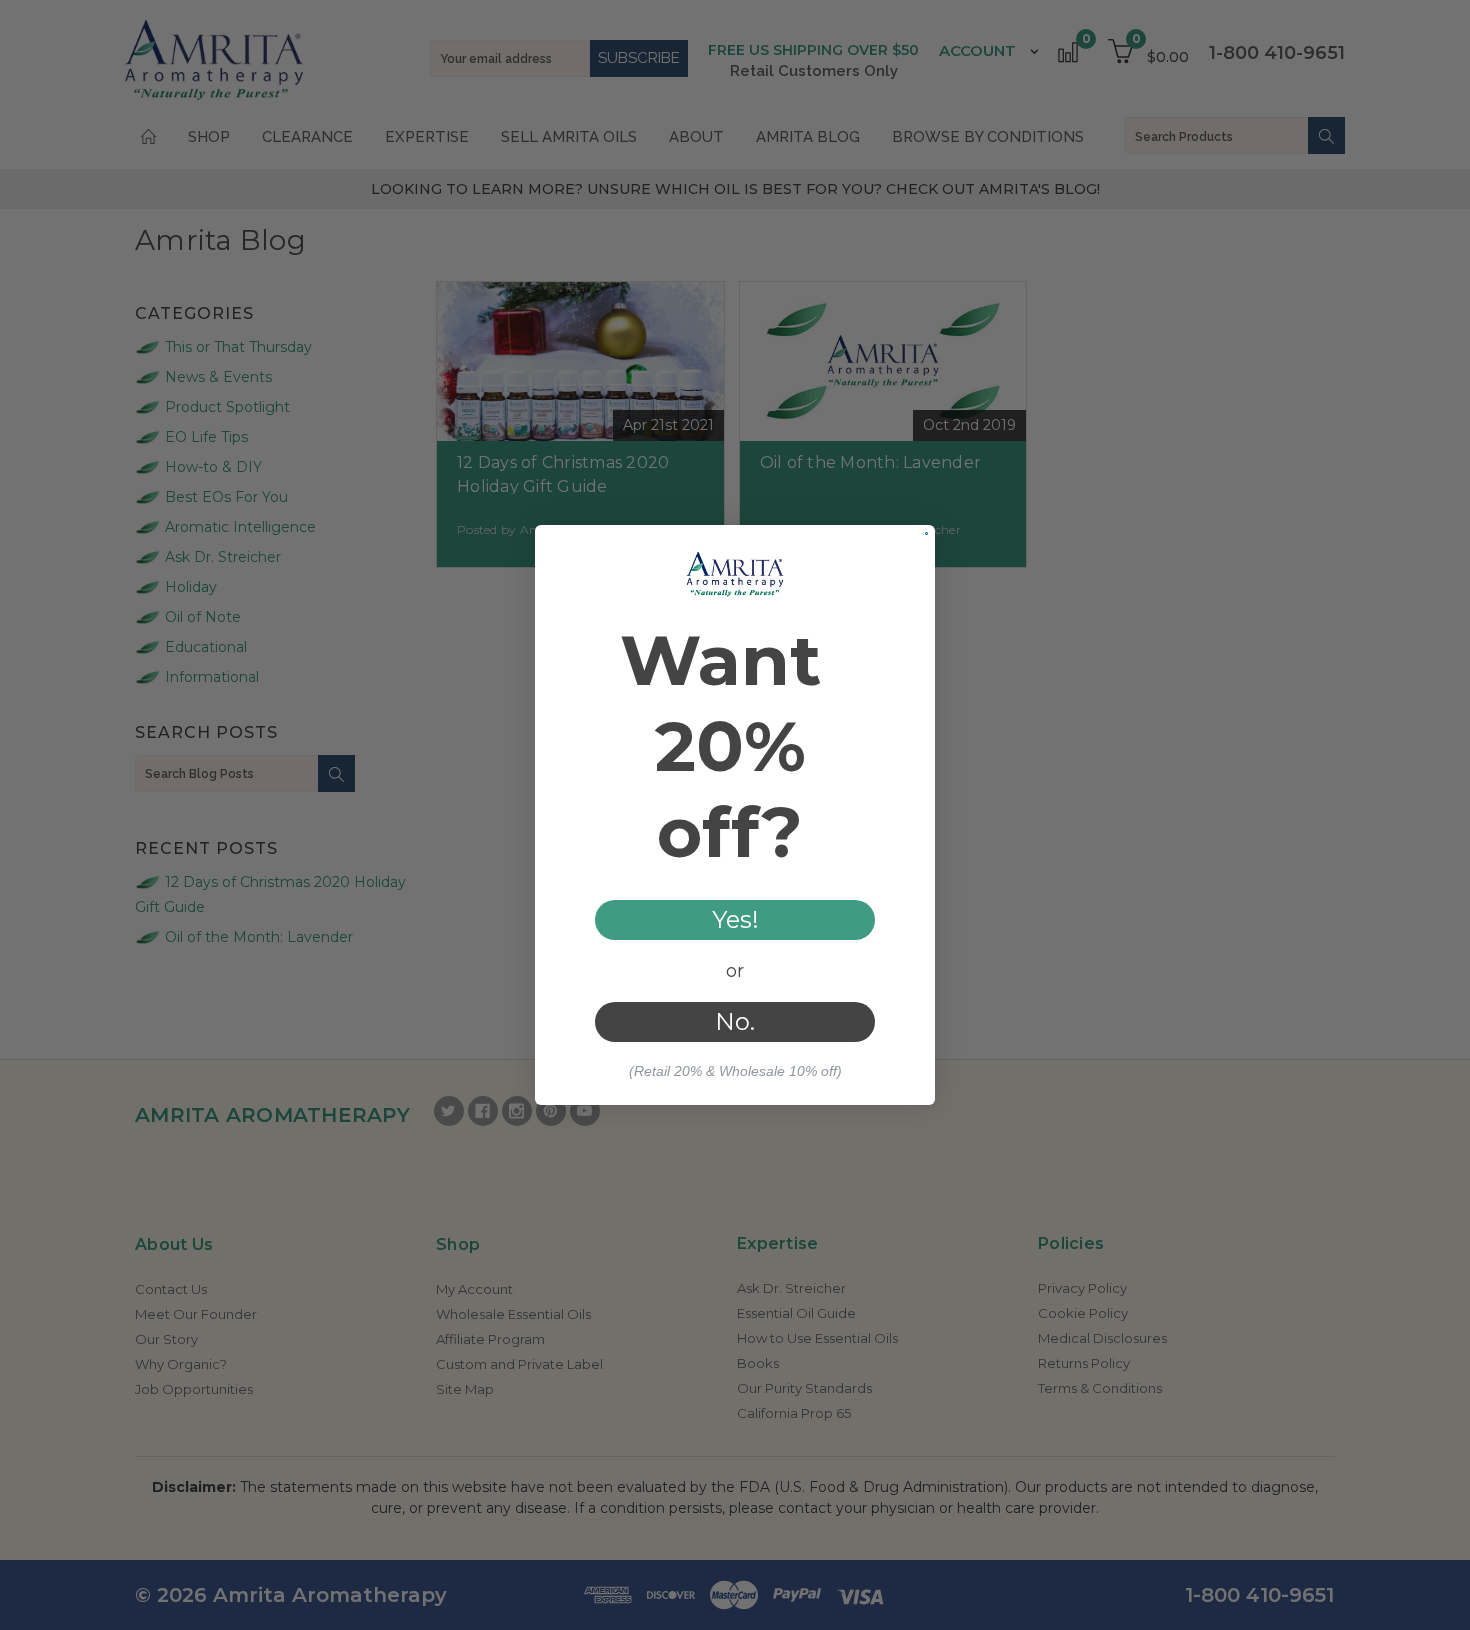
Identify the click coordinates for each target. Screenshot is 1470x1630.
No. (735, 1021)
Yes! (735, 919)
